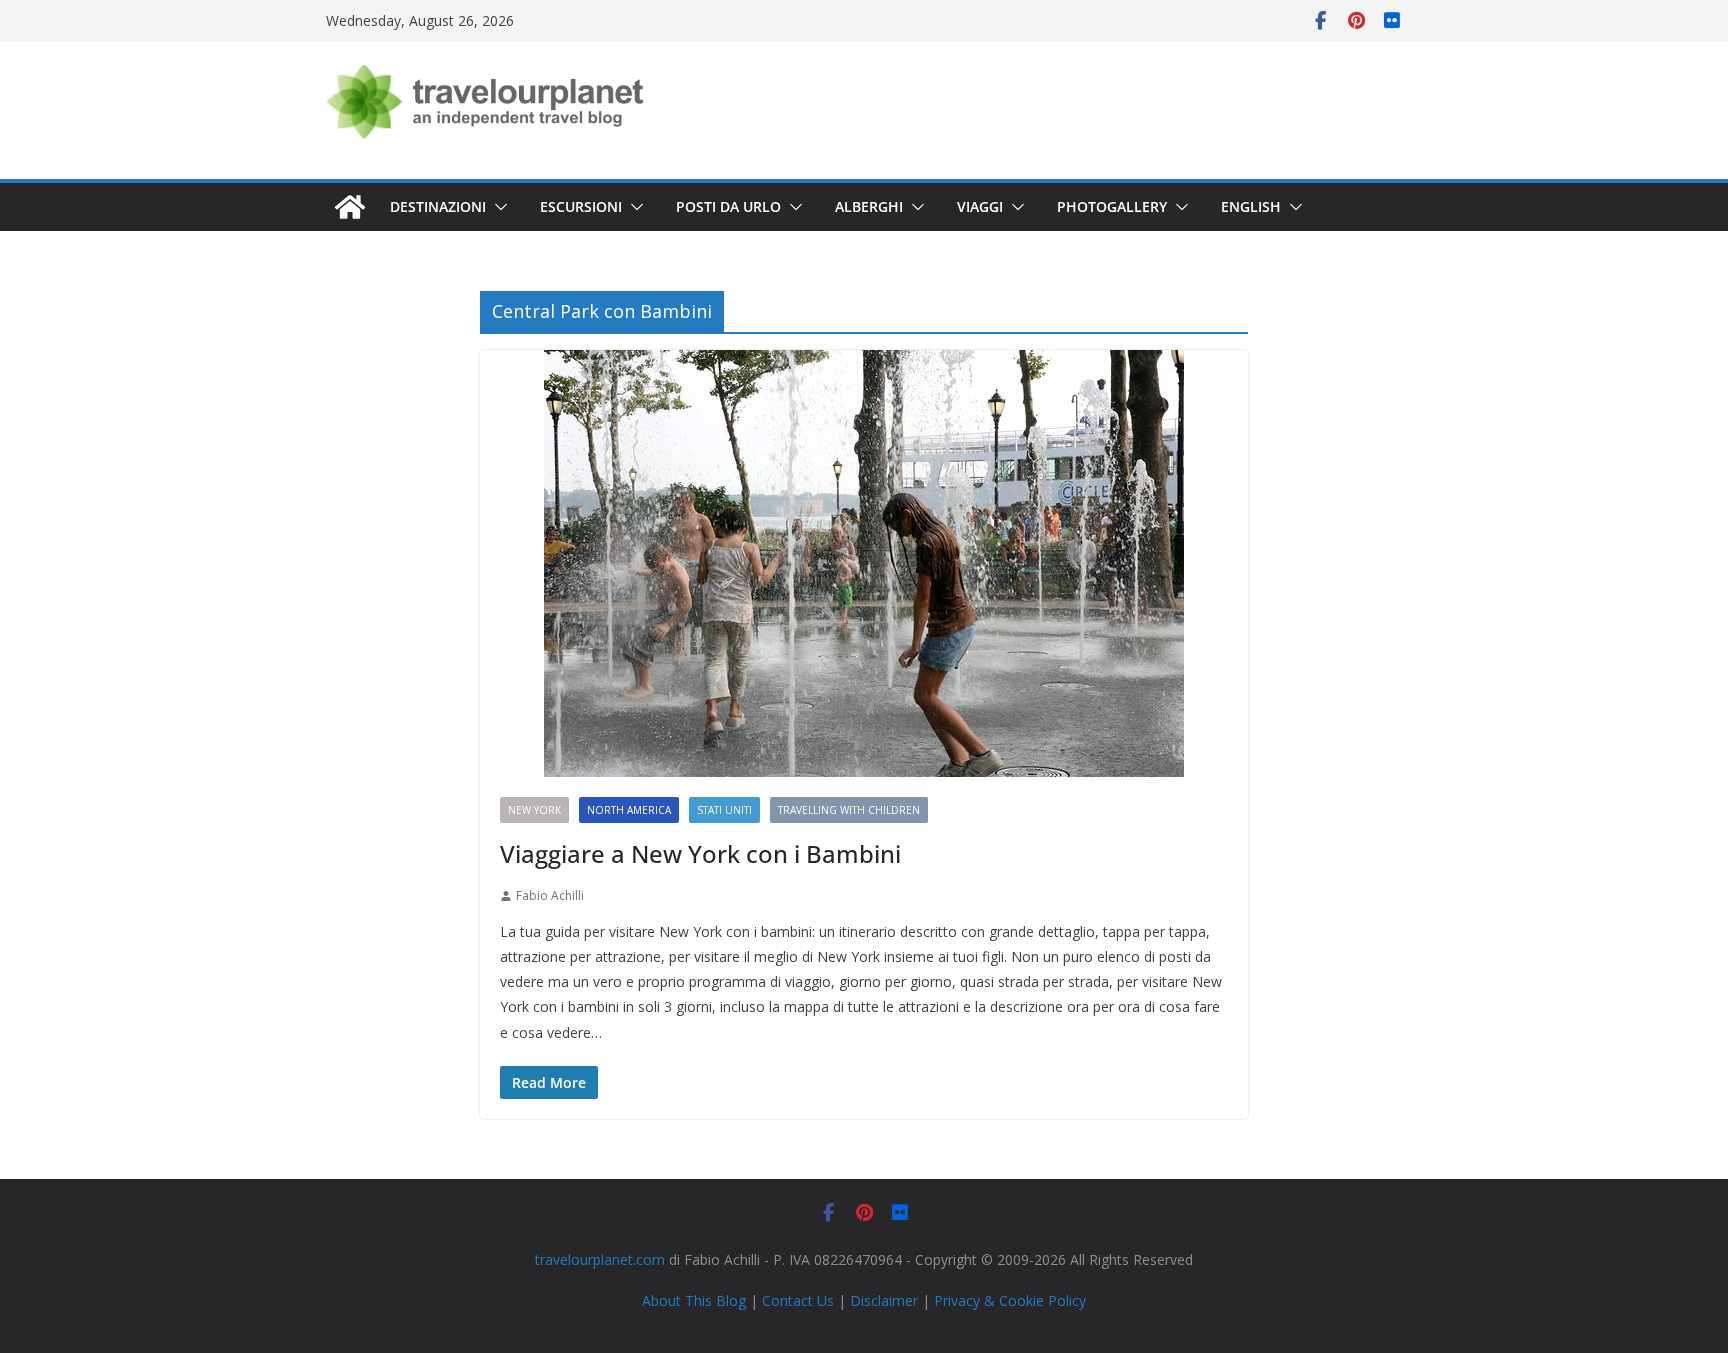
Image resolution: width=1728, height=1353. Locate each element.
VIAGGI (980, 206)
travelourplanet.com (600, 1259)
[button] (497, 207)
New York (534, 810)
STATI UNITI (724, 810)
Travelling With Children (849, 810)
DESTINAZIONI (438, 206)
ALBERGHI (869, 206)
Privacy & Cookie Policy (1010, 1300)
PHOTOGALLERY (1112, 206)
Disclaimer (884, 1300)
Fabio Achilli (550, 895)
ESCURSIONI (581, 206)
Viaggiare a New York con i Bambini (700, 853)
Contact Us (798, 1300)
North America (629, 810)
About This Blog (694, 1300)
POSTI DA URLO (728, 206)
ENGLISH (1251, 206)
